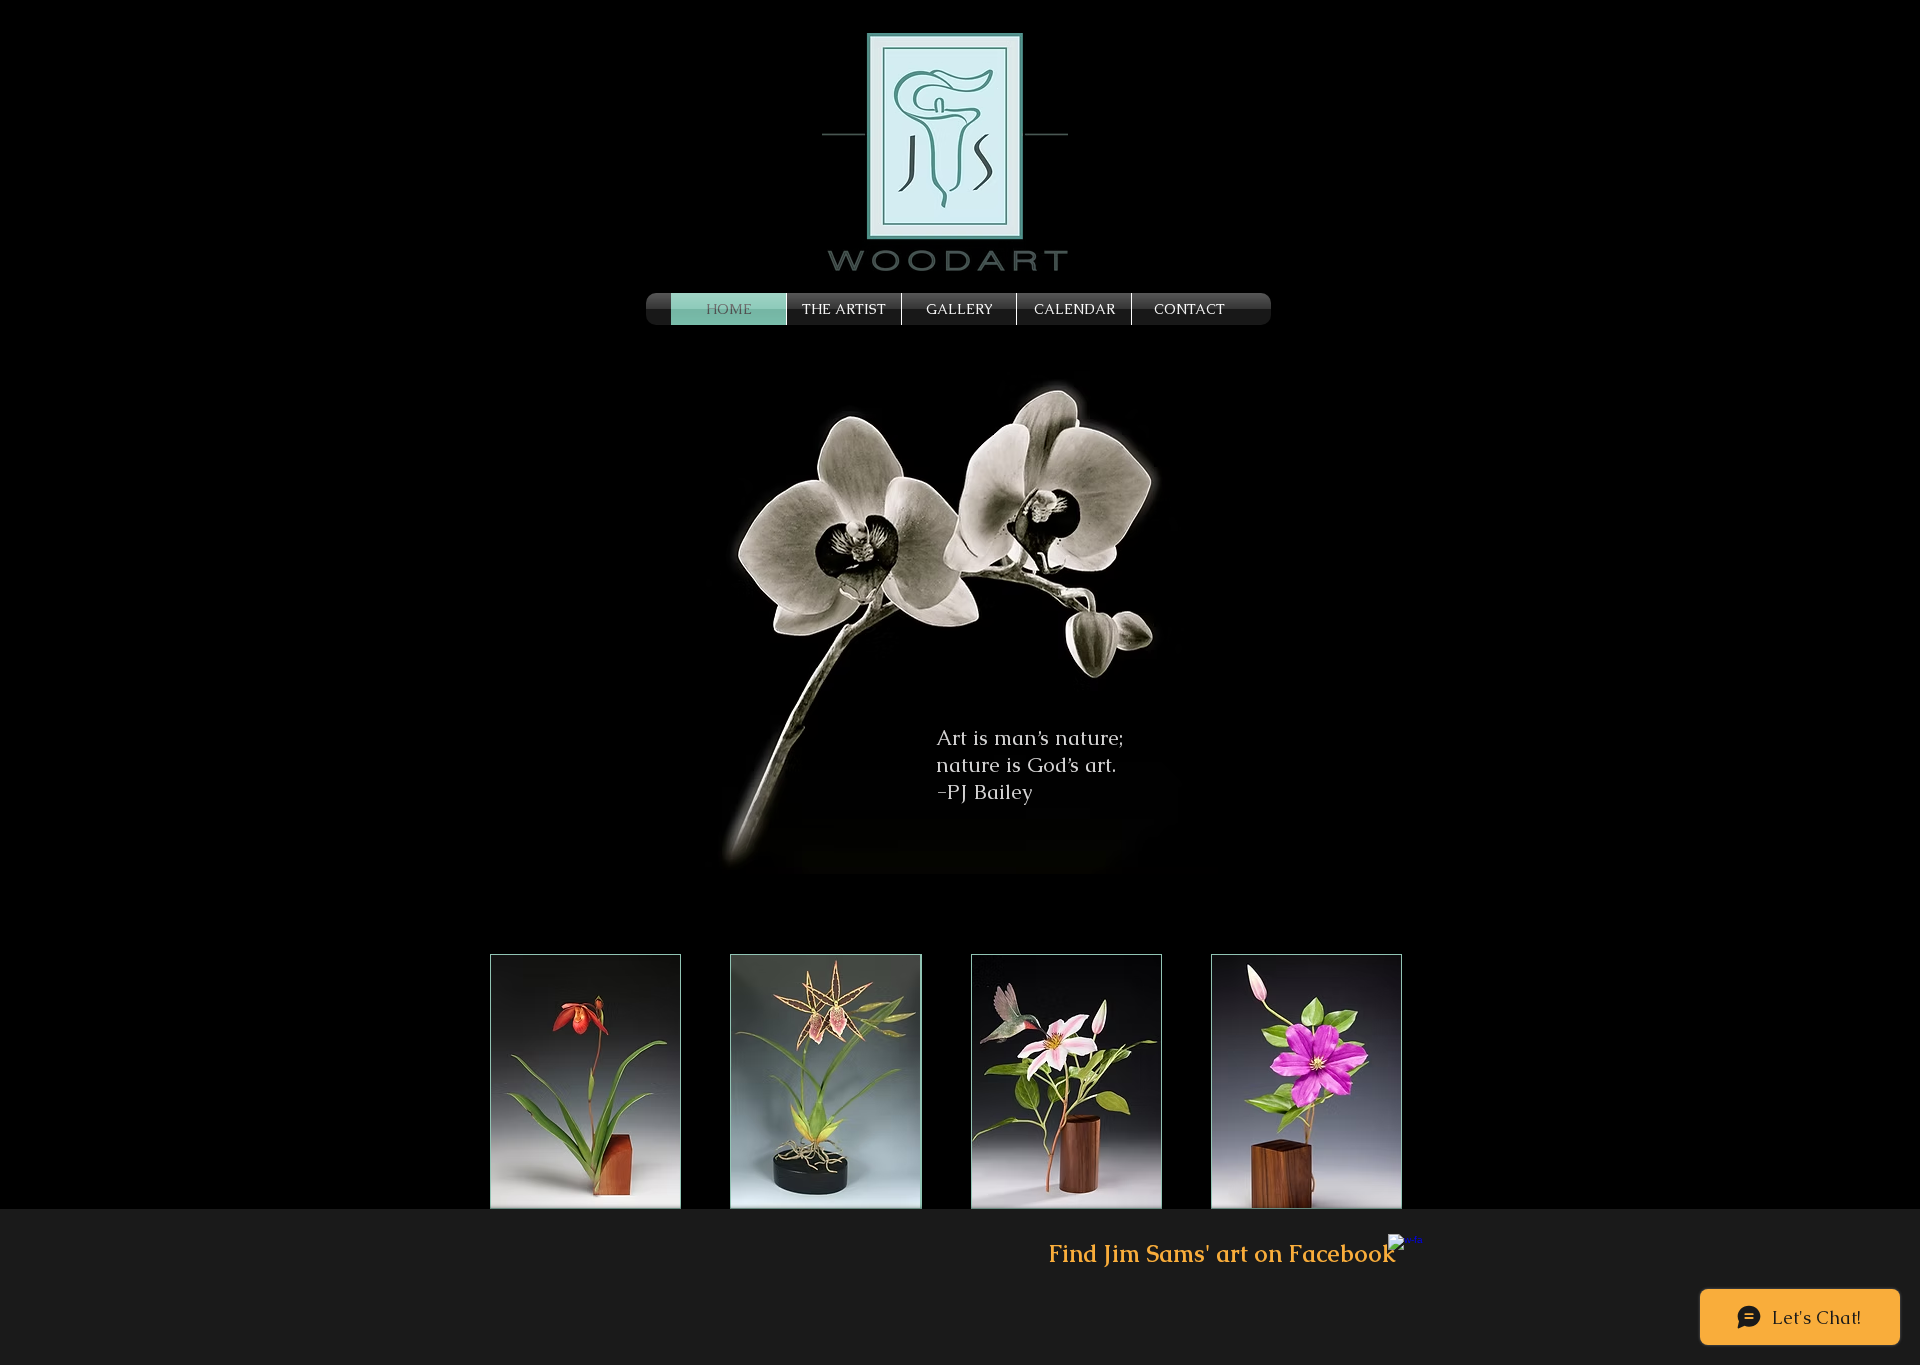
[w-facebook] (1405, 1251)
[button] (585, 1081)
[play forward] (1402, 1081)
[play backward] (515, 1081)
